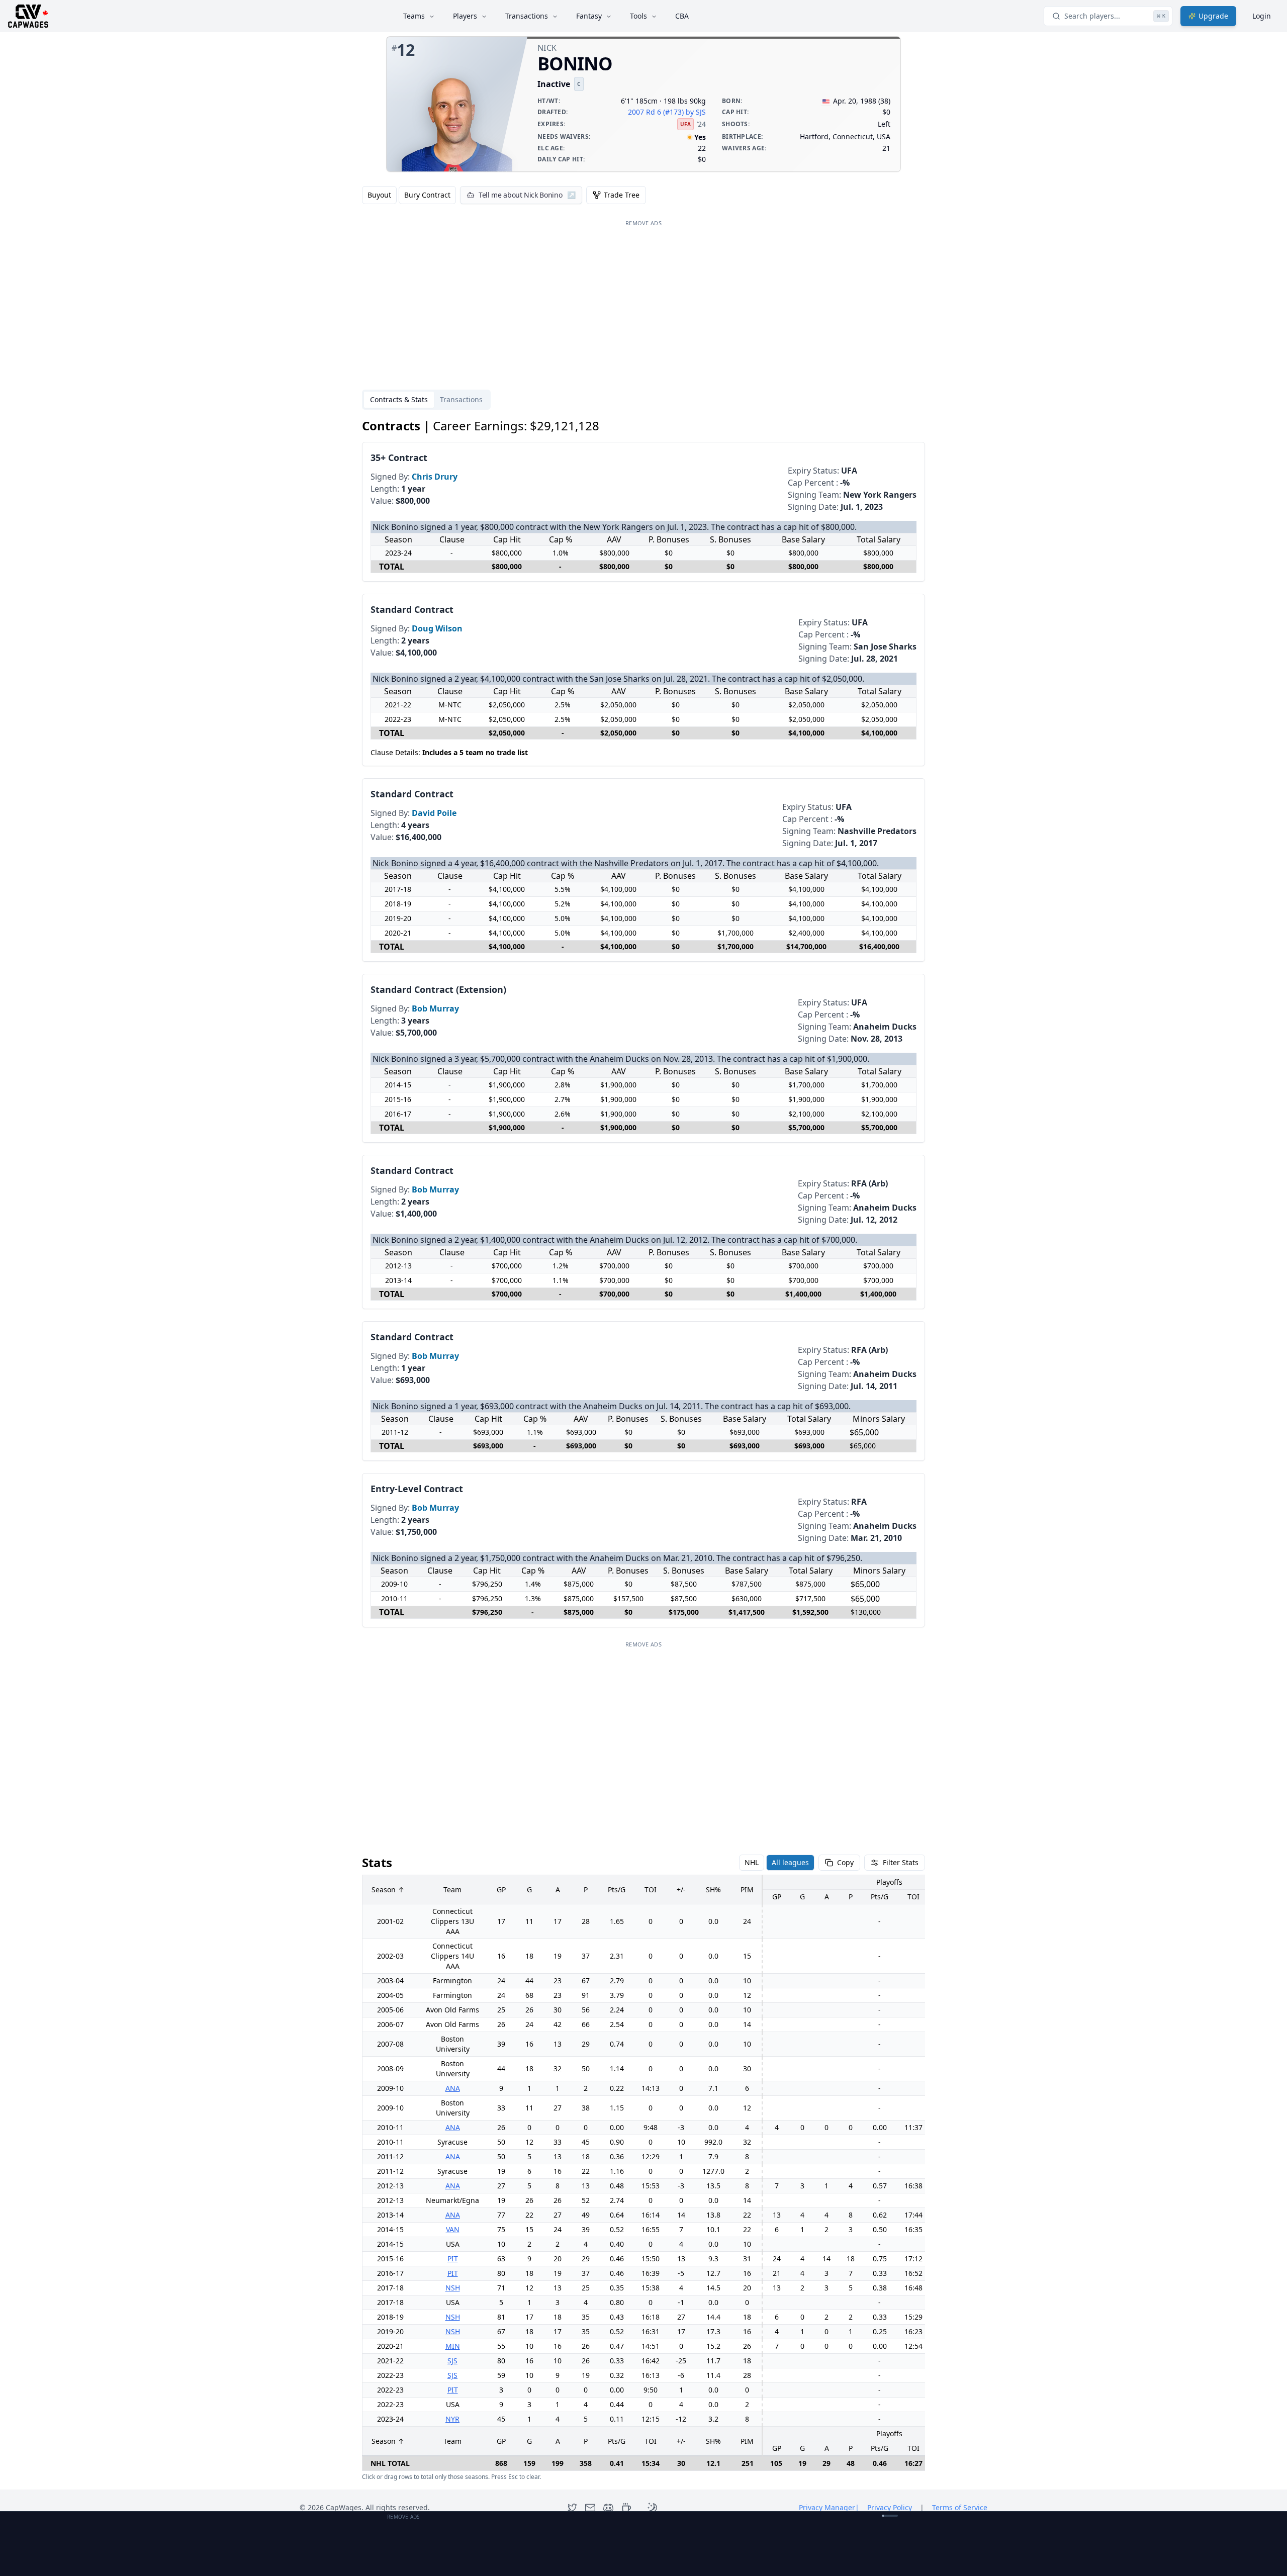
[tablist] (426, 400)
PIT (453, 2259)
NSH (453, 2288)
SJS (452, 2361)
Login (1262, 16)
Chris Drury (435, 477)
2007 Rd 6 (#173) (656, 112)
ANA (453, 2088)
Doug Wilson (437, 628)
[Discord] (608, 2508)
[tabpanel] (643, 1450)
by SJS (696, 112)
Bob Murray (435, 1008)
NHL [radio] (752, 1862)
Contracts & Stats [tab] (399, 399)
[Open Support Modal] (626, 2508)
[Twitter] (572, 2508)
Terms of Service (960, 2507)
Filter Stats (901, 1862)
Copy (845, 1862)
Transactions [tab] (461, 399)
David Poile (434, 813)
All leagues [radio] (790, 1862)
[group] (409, 195)
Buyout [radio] (379, 195)
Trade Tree (622, 195)
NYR (452, 2419)
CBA (682, 16)
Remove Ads (643, 223)
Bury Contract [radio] (427, 195)
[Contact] (590, 2508)
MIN (453, 2346)
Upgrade (1213, 16)
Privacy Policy (890, 2507)
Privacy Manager (829, 2507)
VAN (453, 2229)
